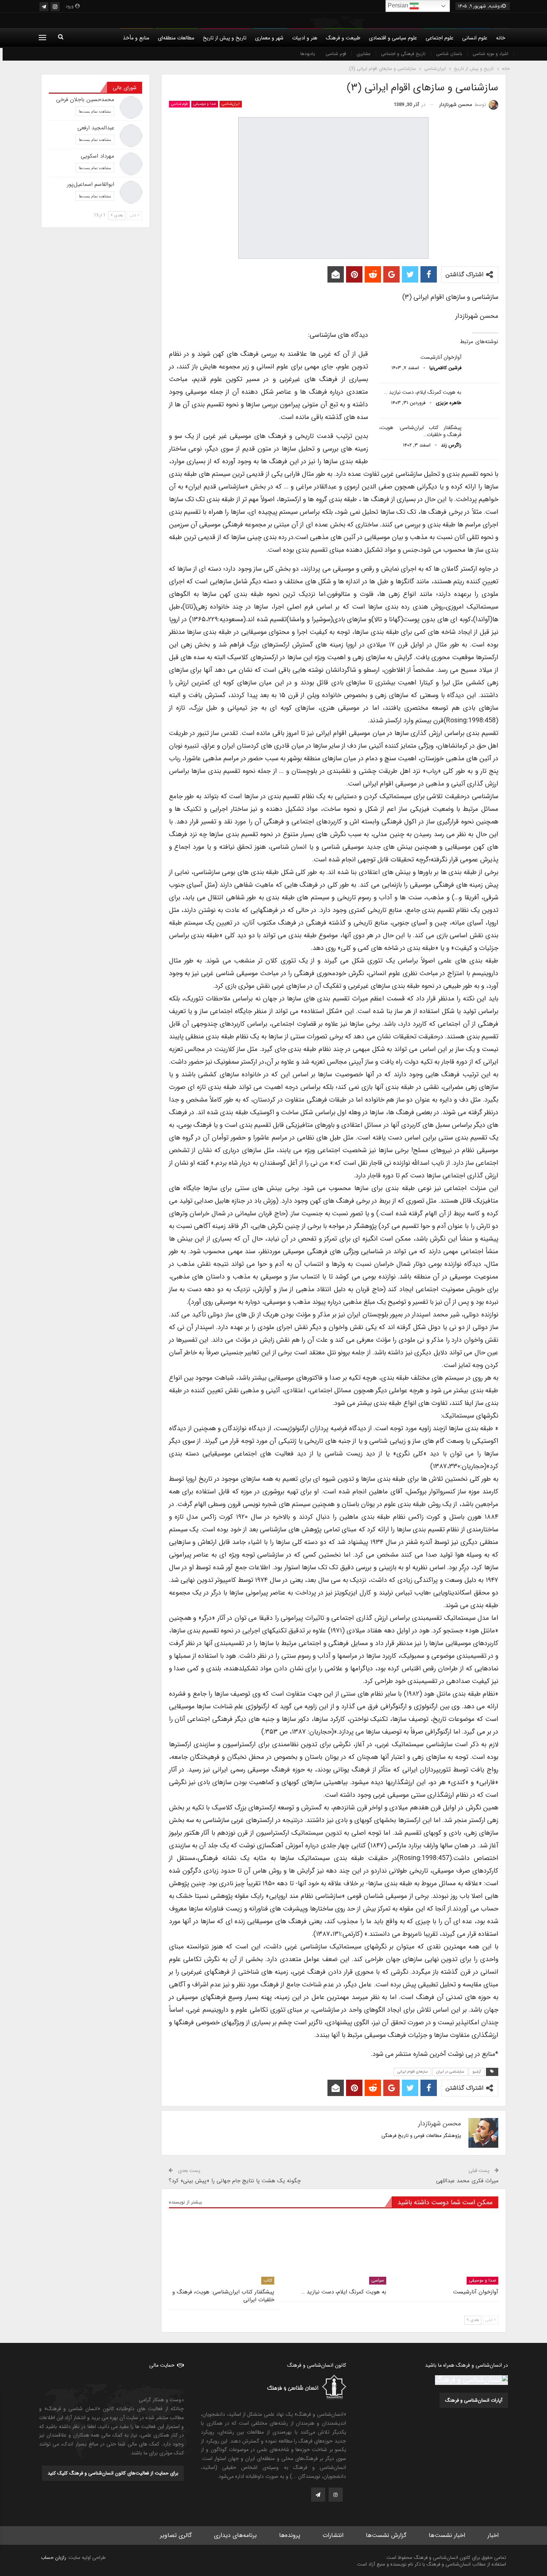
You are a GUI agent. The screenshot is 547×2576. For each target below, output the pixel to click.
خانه (501, 38)
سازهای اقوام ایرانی (412, 2072)
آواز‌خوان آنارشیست (441, 357)
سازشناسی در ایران (450, 2072)
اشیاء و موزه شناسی (490, 54)
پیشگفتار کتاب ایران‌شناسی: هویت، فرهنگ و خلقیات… (420, 431)
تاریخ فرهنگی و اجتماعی (403, 54)
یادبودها (308, 54)
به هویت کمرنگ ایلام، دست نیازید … (423, 392)
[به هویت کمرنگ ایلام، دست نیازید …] (482, 401)
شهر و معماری (269, 38)
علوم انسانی (475, 38)
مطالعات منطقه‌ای (176, 38)
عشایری (364, 54)
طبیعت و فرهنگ (343, 38)
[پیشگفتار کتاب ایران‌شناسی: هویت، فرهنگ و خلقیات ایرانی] (482, 436)
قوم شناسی (336, 54)
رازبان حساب (54, 2558)
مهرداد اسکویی (97, 156)
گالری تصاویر (176, 2535)
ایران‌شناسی (231, 104)
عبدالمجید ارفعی (96, 128)
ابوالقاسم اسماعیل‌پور (91, 184)
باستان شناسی (449, 54)
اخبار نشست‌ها (447, 2535)
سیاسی (378, 2280)
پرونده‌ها (290, 2535)
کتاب (268, 2280)
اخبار (493, 2535)
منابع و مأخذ (136, 38)
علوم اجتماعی (440, 38)
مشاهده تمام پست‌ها (95, 111)
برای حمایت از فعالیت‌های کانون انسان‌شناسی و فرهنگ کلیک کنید (113, 2473)
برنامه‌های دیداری (235, 2535)
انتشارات (333, 2535)
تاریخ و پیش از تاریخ (225, 38)
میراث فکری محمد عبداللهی (467, 2181)
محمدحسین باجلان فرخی (85, 100)
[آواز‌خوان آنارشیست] (482, 366)
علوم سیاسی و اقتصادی (393, 38)
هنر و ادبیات (305, 38)
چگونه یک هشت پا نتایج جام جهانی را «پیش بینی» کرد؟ (235, 2181)
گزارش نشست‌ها (386, 2535)
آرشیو (477, 2072)
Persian (399, 5)
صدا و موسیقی (205, 104)
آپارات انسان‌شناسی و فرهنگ (474, 2400)
